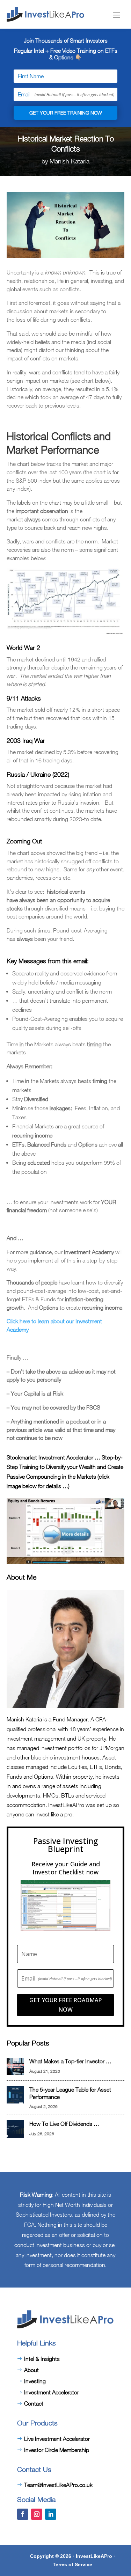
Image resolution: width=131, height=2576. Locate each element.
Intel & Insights (42, 2359)
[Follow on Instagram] (37, 2514)
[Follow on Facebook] (23, 2514)
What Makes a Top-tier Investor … (70, 2061)
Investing (35, 2381)
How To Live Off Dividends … (64, 2124)
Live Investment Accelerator (57, 2439)
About (31, 2370)
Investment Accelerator (52, 2392)
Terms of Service (72, 2564)
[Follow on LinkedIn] (51, 2514)
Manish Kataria (70, 161)
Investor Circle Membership (57, 2450)
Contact (34, 2403)
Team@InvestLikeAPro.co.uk (58, 2485)
